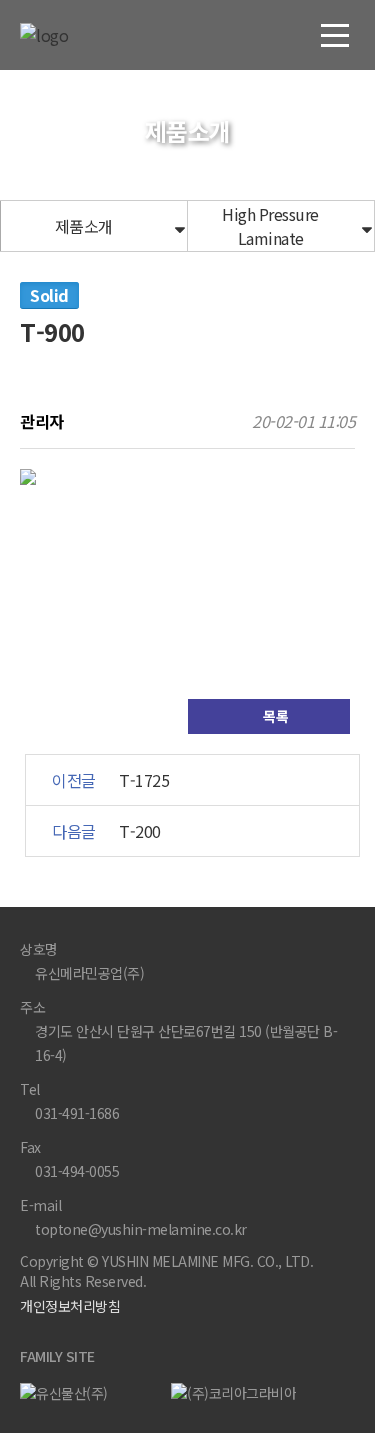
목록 (274, 716)
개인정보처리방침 (70, 1306)
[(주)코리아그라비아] (239, 1392)
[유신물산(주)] (88, 1392)
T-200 (140, 831)
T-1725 (144, 780)
